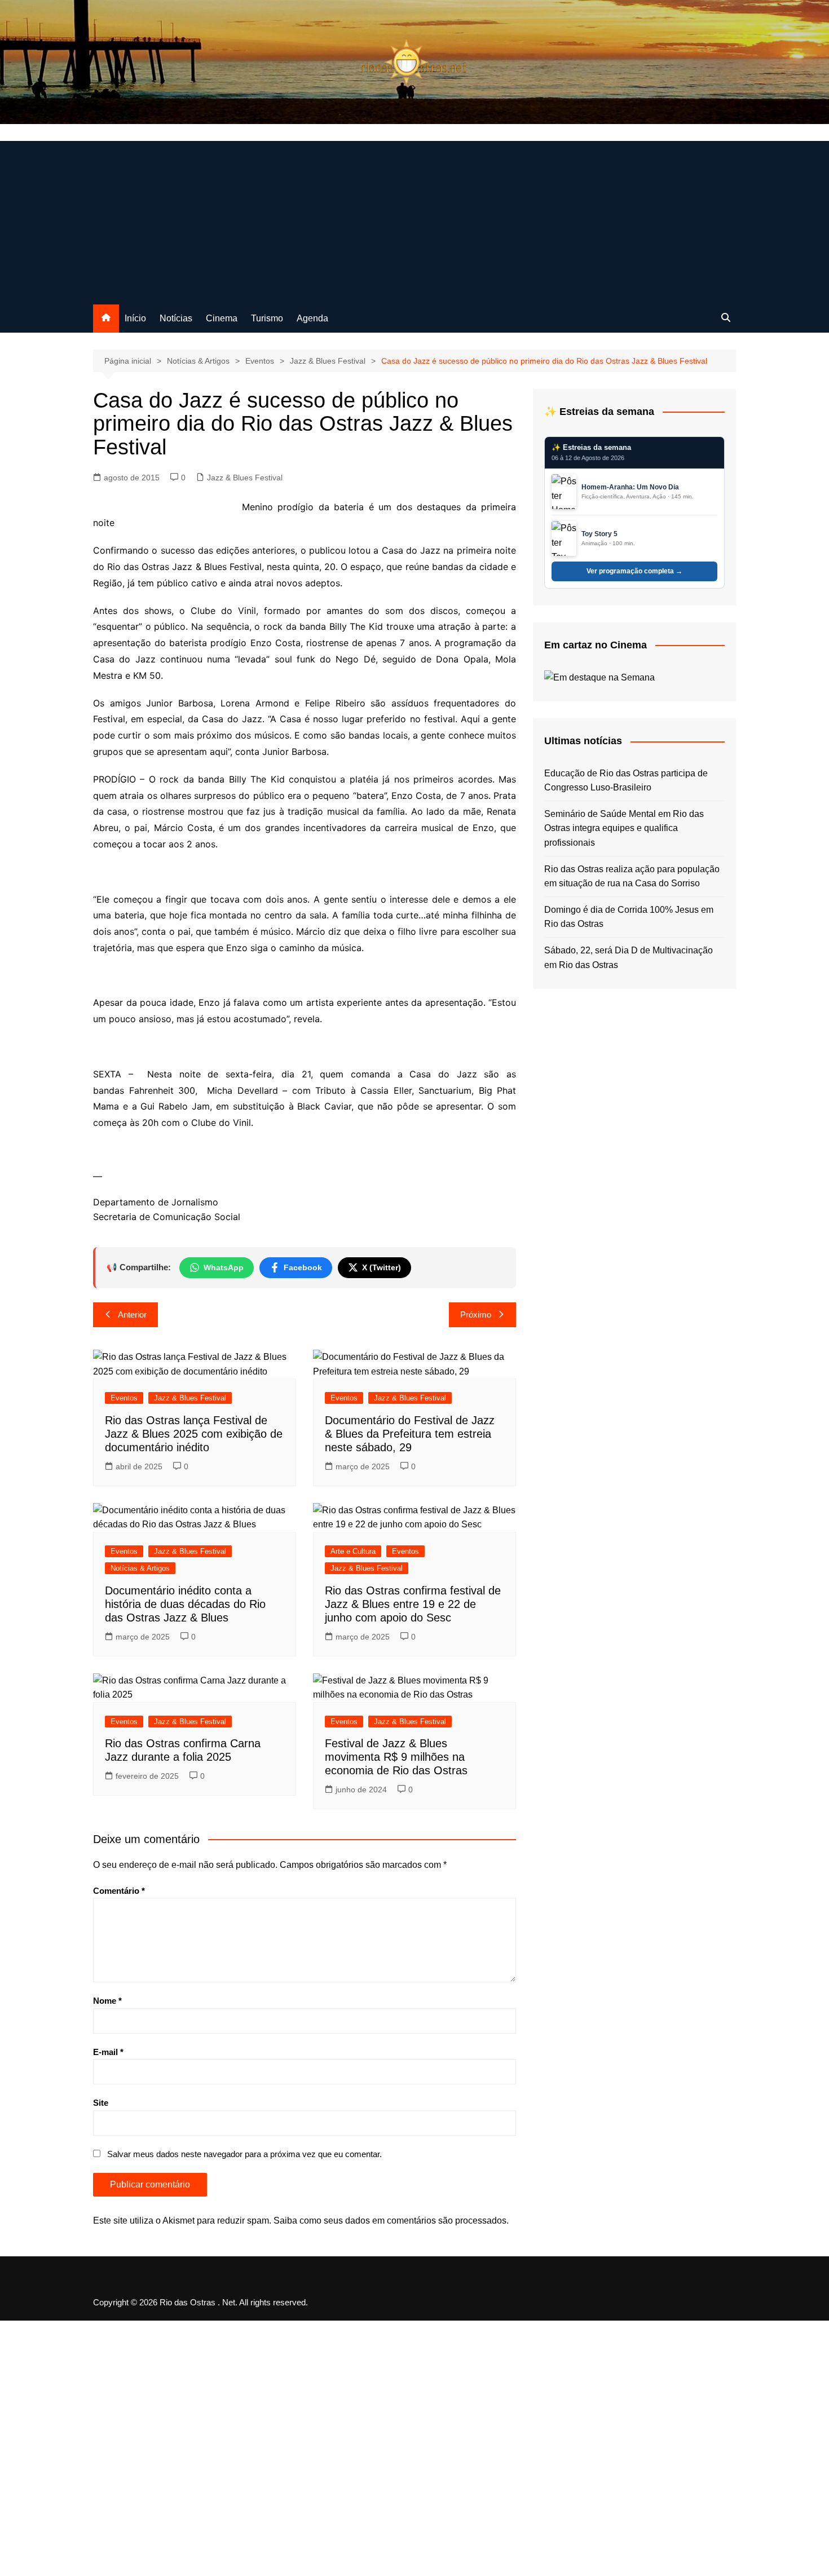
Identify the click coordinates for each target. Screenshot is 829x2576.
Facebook (303, 1267)
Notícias (176, 318)
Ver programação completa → (634, 571)
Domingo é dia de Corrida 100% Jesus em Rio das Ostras (629, 917)
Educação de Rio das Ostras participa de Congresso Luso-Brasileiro (626, 781)
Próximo (476, 1314)
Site (101, 2103)
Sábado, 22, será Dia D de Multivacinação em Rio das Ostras (629, 958)
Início (135, 318)
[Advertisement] (414, 220)
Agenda (312, 318)
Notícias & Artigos (140, 1568)
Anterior (132, 1314)
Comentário (119, 1891)
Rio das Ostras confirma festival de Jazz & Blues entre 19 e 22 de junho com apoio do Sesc (413, 1604)
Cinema (222, 318)
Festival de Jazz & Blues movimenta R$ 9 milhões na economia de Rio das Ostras (396, 1757)
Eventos (124, 1398)
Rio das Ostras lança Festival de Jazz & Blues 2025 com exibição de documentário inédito (194, 1434)
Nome (107, 2001)
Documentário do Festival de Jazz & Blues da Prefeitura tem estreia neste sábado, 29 (410, 1434)
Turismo (267, 318)
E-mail (108, 2052)
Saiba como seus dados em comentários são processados (390, 2221)
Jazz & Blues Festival (245, 478)
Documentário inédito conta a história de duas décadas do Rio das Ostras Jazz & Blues (185, 1604)
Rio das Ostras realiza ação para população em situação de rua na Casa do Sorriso (632, 876)
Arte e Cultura (353, 1551)
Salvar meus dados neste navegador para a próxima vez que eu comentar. (244, 2154)
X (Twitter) (382, 1267)
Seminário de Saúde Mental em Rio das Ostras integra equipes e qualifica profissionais (624, 828)
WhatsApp (224, 1267)
